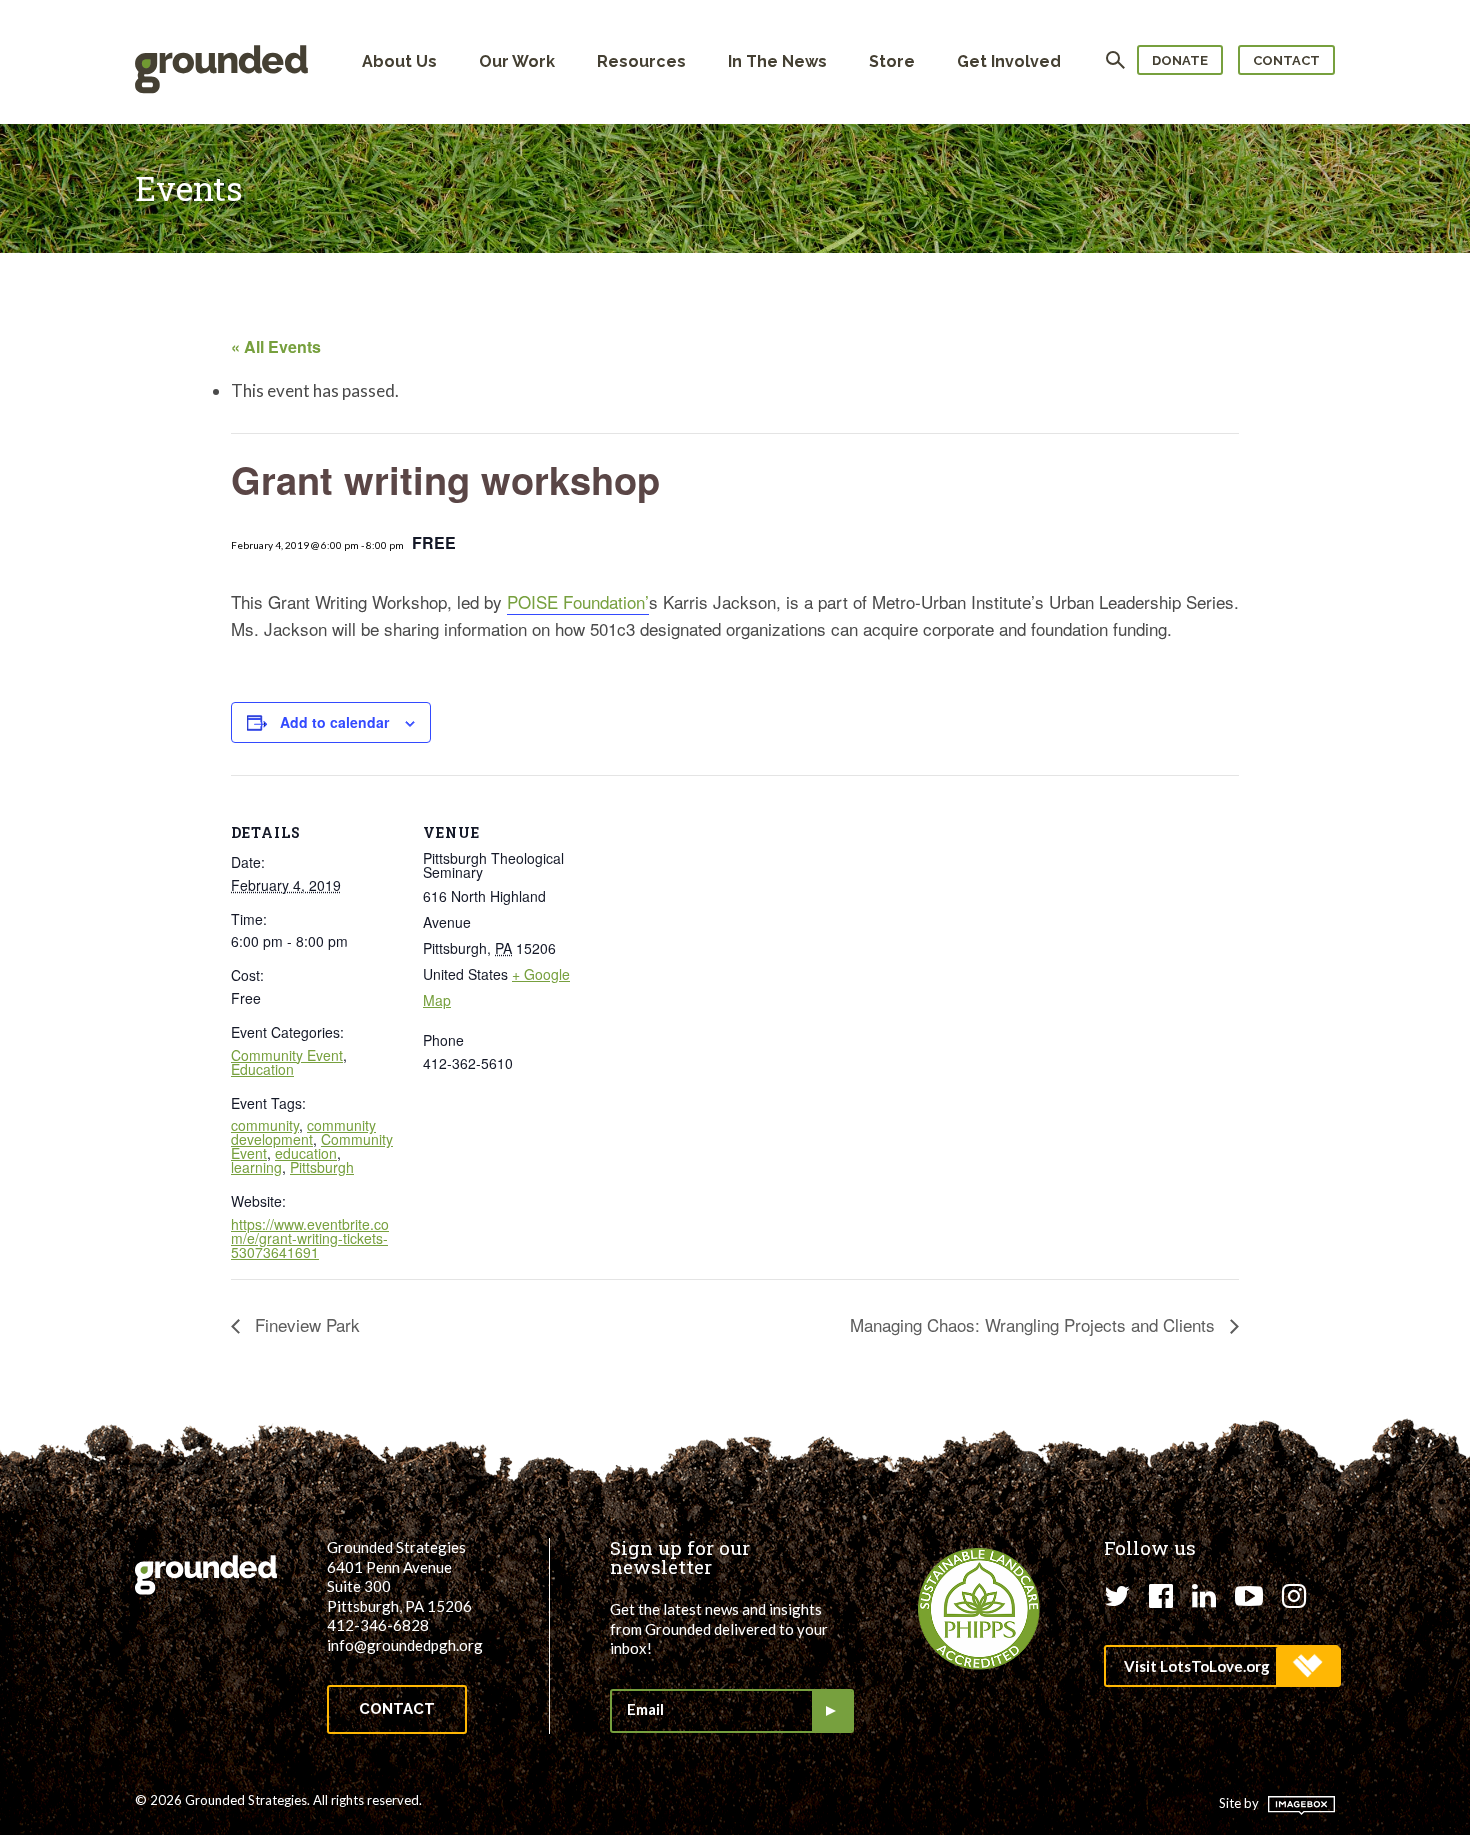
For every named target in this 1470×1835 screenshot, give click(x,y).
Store (892, 61)
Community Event (287, 1055)
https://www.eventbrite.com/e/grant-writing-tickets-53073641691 (310, 1238)
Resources (641, 61)
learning (256, 1167)
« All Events (276, 346)
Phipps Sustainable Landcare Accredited (979, 1609)
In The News (777, 61)
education (306, 1153)
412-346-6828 (378, 1625)
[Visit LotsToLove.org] (1221, 1666)
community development (303, 1132)
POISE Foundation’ (578, 601)
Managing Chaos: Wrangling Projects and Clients (1035, 1324)
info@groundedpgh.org (405, 1645)
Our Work (517, 61)
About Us (399, 61)
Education (262, 1069)
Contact (1286, 60)
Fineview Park (305, 1324)
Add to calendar (334, 722)
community (265, 1125)
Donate (1180, 60)
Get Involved (1009, 61)
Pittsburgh (322, 1167)
